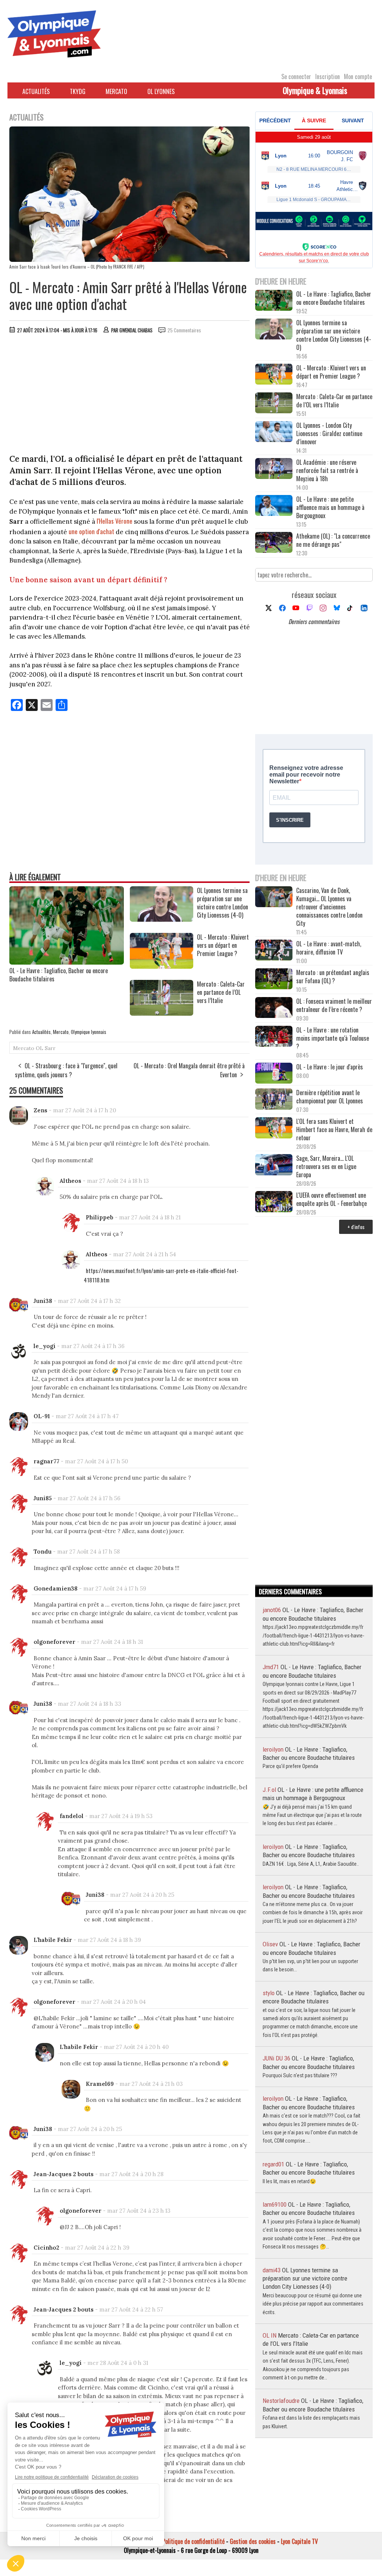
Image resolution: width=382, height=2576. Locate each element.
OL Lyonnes (161, 91)
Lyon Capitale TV (299, 2541)
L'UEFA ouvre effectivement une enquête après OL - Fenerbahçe (332, 1199)
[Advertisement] (130, 395)
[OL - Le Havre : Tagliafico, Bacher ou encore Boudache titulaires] (67, 962)
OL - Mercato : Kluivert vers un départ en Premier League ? (331, 372)
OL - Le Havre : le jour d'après (330, 1067)
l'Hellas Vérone (115, 521)
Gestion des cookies (253, 2541)
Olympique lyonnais (89, 1032)
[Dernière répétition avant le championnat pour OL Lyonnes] (274, 1100)
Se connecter (296, 76)
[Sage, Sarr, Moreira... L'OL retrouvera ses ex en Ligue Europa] (274, 1165)
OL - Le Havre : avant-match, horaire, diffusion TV (329, 948)
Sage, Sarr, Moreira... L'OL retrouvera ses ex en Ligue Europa (326, 1166)
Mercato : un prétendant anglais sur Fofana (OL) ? (333, 977)
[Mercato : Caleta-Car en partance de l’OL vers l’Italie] (162, 1013)
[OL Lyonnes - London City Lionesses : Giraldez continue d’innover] (274, 432)
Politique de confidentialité (193, 2541)
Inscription (328, 76)
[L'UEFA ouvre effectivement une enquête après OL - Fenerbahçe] (274, 1202)
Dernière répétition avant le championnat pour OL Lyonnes (330, 1097)
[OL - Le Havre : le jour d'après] (274, 1074)
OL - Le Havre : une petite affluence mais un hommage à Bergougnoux (330, 507)
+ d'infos (356, 1227)
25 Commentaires (184, 330)
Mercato (116, 91)
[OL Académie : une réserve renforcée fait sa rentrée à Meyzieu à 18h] (274, 469)
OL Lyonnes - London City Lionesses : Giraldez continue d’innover (329, 433)
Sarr (50, 1048)
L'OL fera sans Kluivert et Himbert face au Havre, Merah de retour (334, 1129)
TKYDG (78, 91)
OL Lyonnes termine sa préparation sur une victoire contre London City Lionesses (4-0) (334, 335)
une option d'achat (91, 531)
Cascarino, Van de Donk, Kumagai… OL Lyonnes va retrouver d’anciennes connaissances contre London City (329, 907)
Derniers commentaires (314, 621)
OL (40, 1048)
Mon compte (358, 76)
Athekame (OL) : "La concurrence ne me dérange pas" (333, 540)
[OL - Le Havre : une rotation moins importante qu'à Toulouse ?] (274, 1037)
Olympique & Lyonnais (315, 90)
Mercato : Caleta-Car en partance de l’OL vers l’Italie (334, 401)
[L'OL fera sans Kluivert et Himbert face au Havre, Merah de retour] (274, 1128)
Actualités (36, 91)
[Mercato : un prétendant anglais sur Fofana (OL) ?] (274, 980)
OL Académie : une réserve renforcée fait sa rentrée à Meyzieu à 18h (327, 470)
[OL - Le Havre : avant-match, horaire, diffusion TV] (274, 951)
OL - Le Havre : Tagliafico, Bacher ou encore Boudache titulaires (59, 975)
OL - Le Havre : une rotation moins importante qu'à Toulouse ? (333, 1038)
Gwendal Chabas (136, 330)
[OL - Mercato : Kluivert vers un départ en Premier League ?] (162, 966)
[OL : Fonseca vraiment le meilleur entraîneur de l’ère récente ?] (274, 1008)
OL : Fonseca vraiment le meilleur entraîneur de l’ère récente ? (334, 1005)
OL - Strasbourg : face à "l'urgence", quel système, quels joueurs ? (66, 1070)
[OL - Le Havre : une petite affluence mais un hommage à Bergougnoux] (274, 506)
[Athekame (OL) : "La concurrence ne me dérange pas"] (274, 543)
